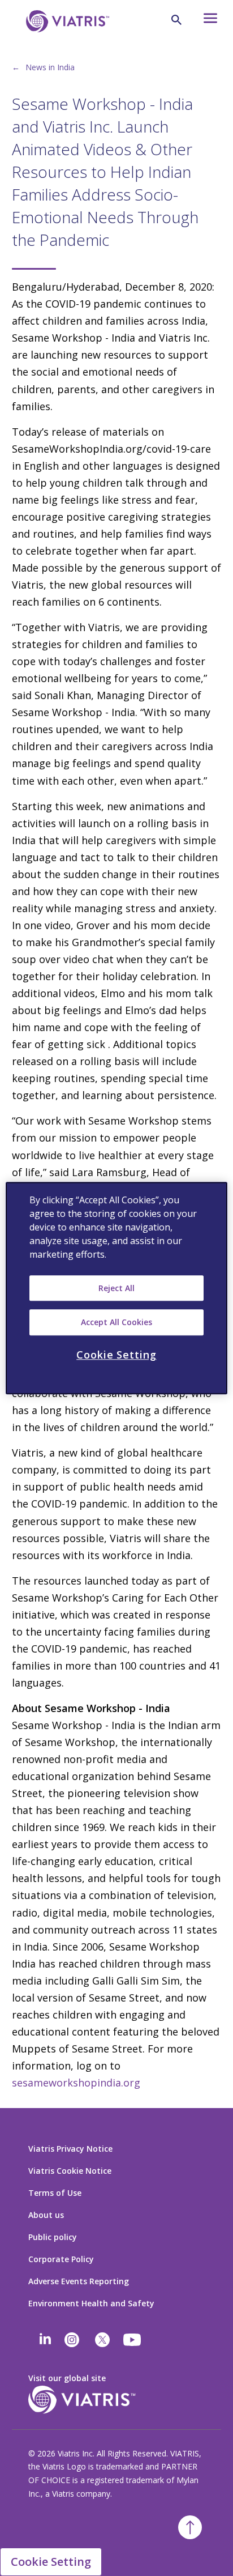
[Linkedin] (45, 2340)
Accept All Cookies (116, 1322)
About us (46, 2215)
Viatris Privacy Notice (70, 2149)
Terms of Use (55, 2193)
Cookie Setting (51, 2562)
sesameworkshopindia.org (76, 2083)
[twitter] (102, 2340)
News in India (50, 67)
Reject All (116, 1288)
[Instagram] (72, 2340)
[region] (116, 1288)
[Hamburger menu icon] (206, 21)
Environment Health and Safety (91, 2303)
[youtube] (133, 2340)
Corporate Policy (61, 2259)
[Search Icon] (176, 20)
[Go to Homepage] (66, 39)
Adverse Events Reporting (79, 2281)
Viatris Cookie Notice (70, 2171)
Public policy (53, 2237)
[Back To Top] (190, 2527)
